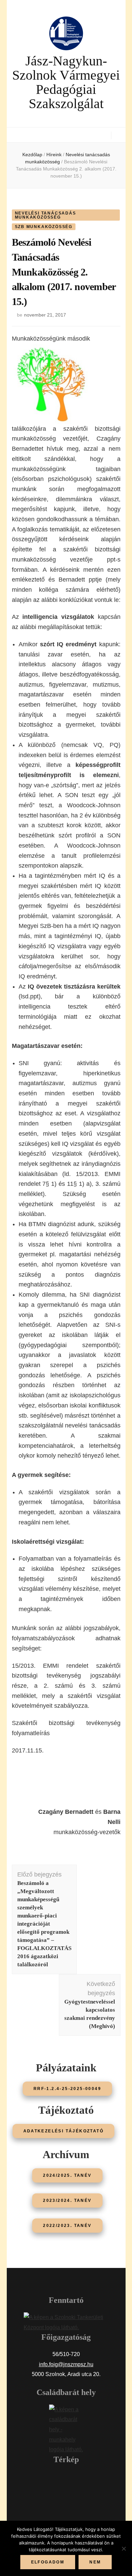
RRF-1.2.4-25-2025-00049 (67, 2089)
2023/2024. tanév (67, 2200)
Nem (95, 2562)
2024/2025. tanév (67, 2175)
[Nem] (124, 2549)
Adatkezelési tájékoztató (64, 2131)
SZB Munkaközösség (44, 227)
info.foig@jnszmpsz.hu (66, 2364)
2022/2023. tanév (67, 2226)
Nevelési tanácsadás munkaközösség (46, 215)
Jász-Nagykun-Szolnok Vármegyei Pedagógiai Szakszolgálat (66, 82)
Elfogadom (48, 2562)
